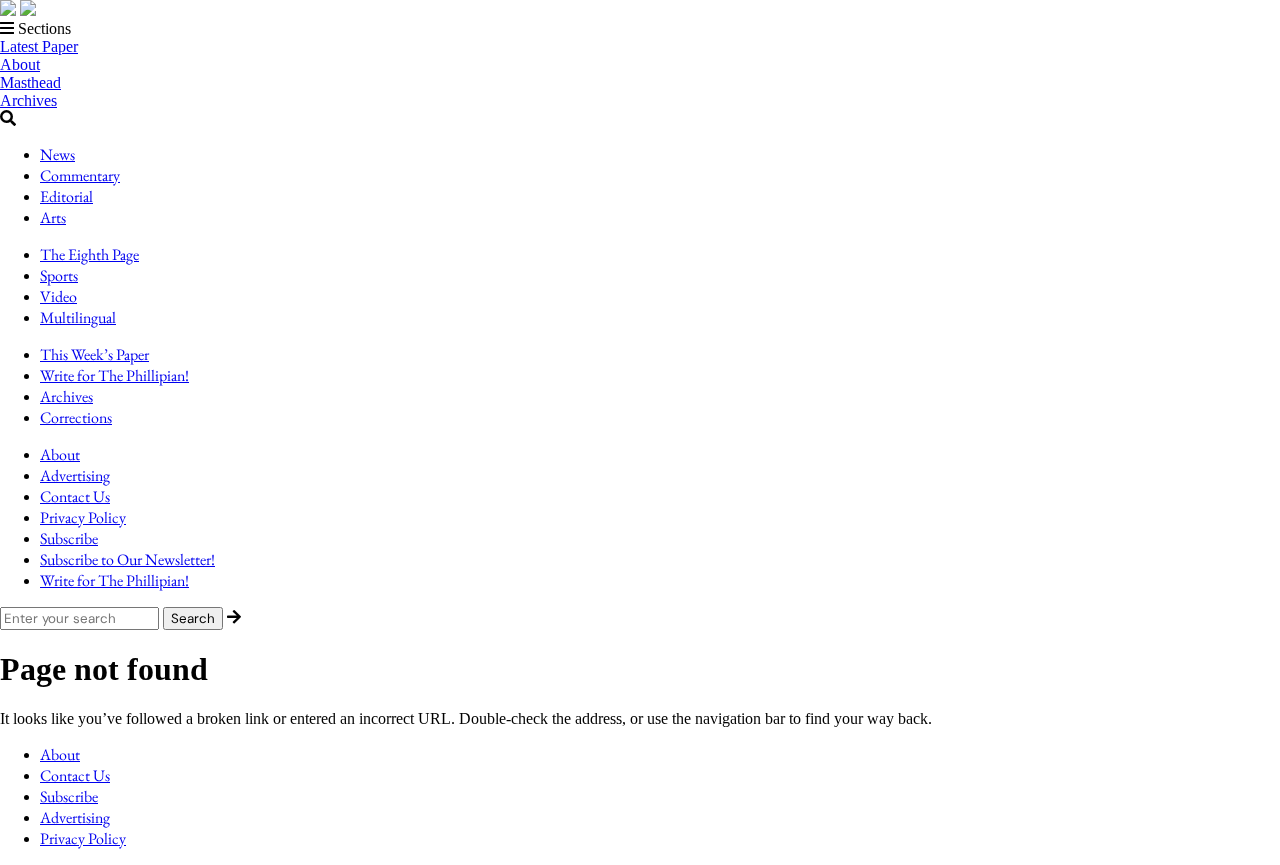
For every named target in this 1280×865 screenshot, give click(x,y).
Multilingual (78, 317)
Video (58, 296)
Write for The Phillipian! (114, 375)
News (57, 154)
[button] (640, 29)
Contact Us (75, 496)
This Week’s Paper (94, 354)
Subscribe (69, 538)
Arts (53, 217)
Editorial (66, 196)
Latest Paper (39, 46)
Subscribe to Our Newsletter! (127, 559)
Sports (59, 275)
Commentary (80, 175)
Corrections (76, 417)
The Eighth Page (89, 254)
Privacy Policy (83, 517)
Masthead (30, 82)
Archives (28, 100)
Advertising (75, 475)
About (20, 64)
